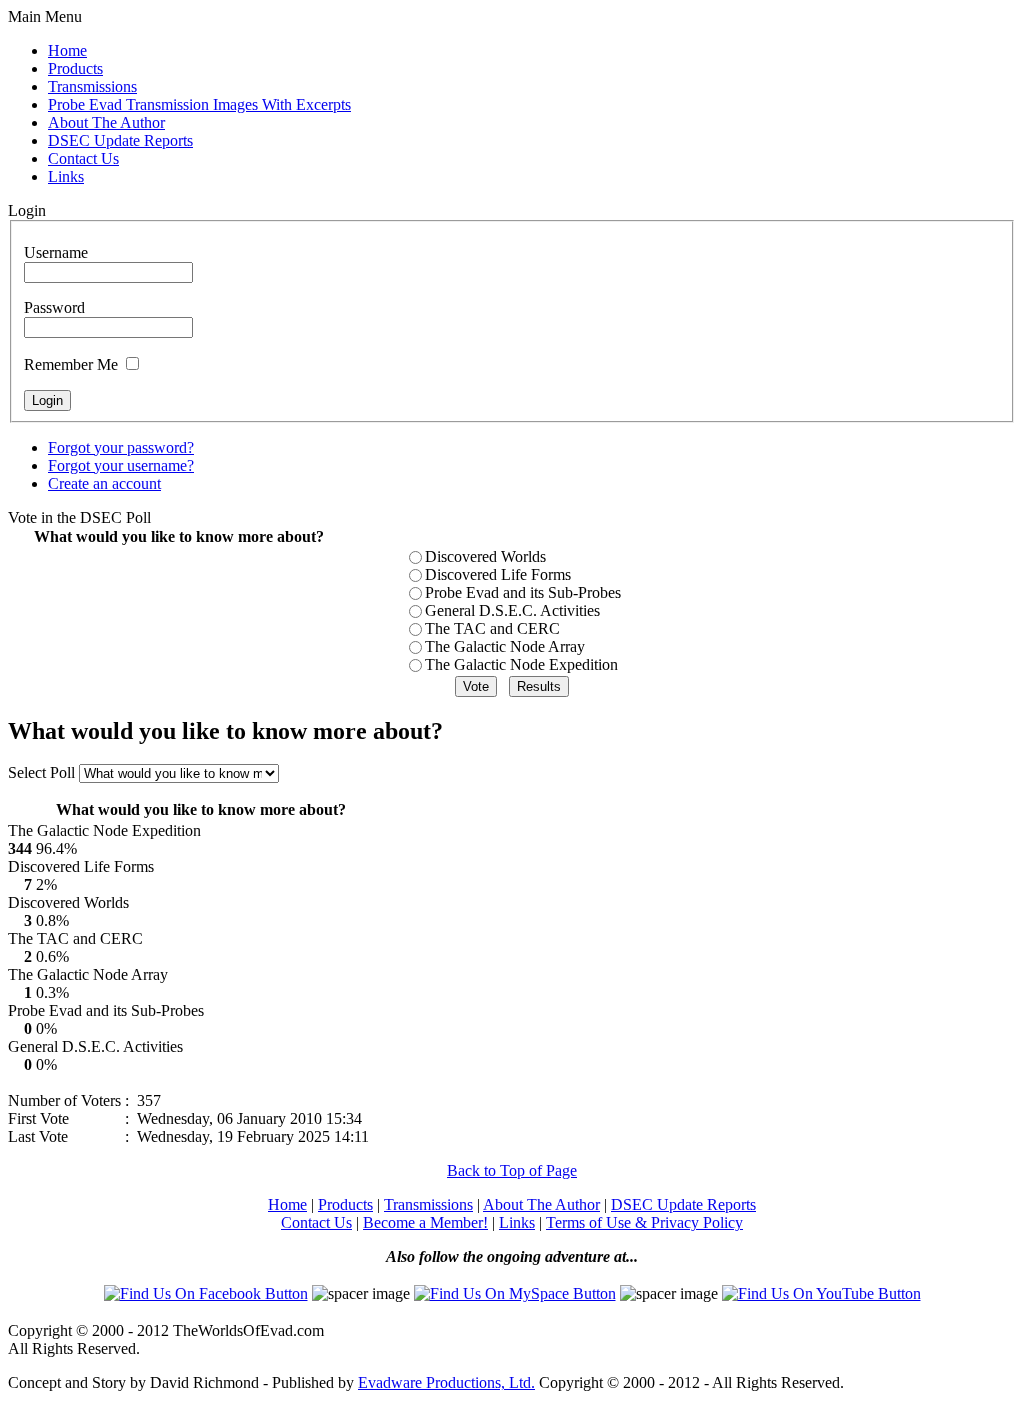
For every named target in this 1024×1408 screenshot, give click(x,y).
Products (345, 1204)
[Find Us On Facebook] (206, 1293)
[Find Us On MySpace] (515, 1293)
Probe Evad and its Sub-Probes (523, 592)
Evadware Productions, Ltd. (446, 1382)
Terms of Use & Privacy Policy (644, 1222)
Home (287, 1204)
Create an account (104, 483)
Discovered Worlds (485, 556)
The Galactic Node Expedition (521, 664)
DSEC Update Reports (683, 1204)
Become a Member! (425, 1222)
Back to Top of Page (512, 1170)
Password (54, 307)
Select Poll (43, 772)
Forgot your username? (121, 465)
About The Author (541, 1204)
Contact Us (316, 1222)
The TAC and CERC (492, 628)
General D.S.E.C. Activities (512, 610)
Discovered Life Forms (498, 574)
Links (517, 1222)
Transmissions (428, 1204)
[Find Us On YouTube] (821, 1293)
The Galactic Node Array (505, 646)
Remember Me (71, 364)
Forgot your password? (121, 447)
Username (56, 252)
